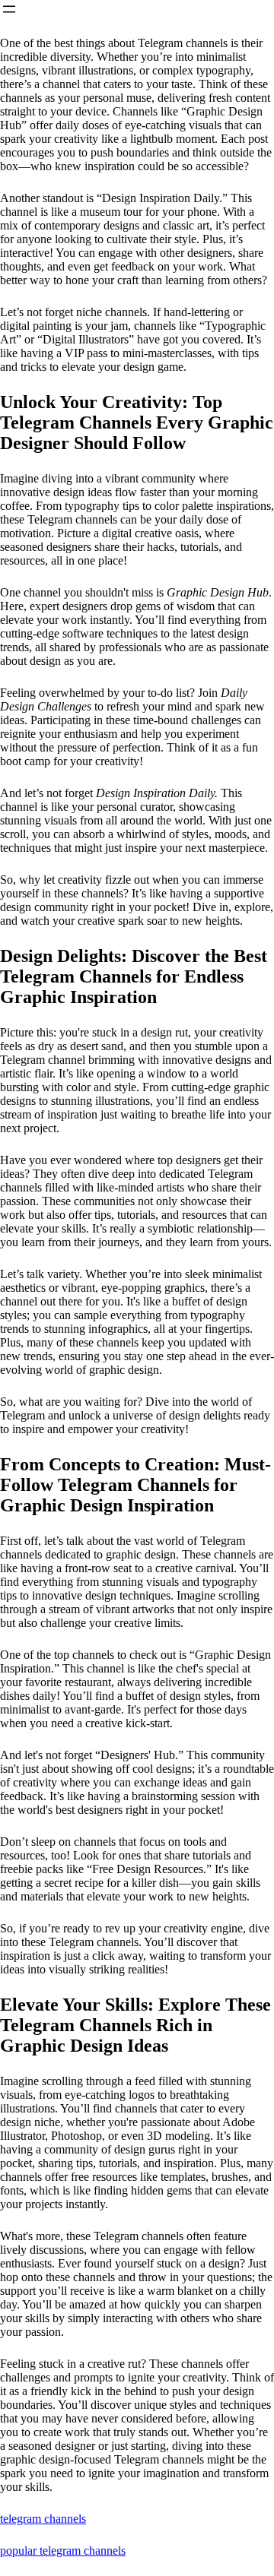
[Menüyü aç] (9, 9)
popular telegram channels (63, 2551)
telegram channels (43, 2519)
